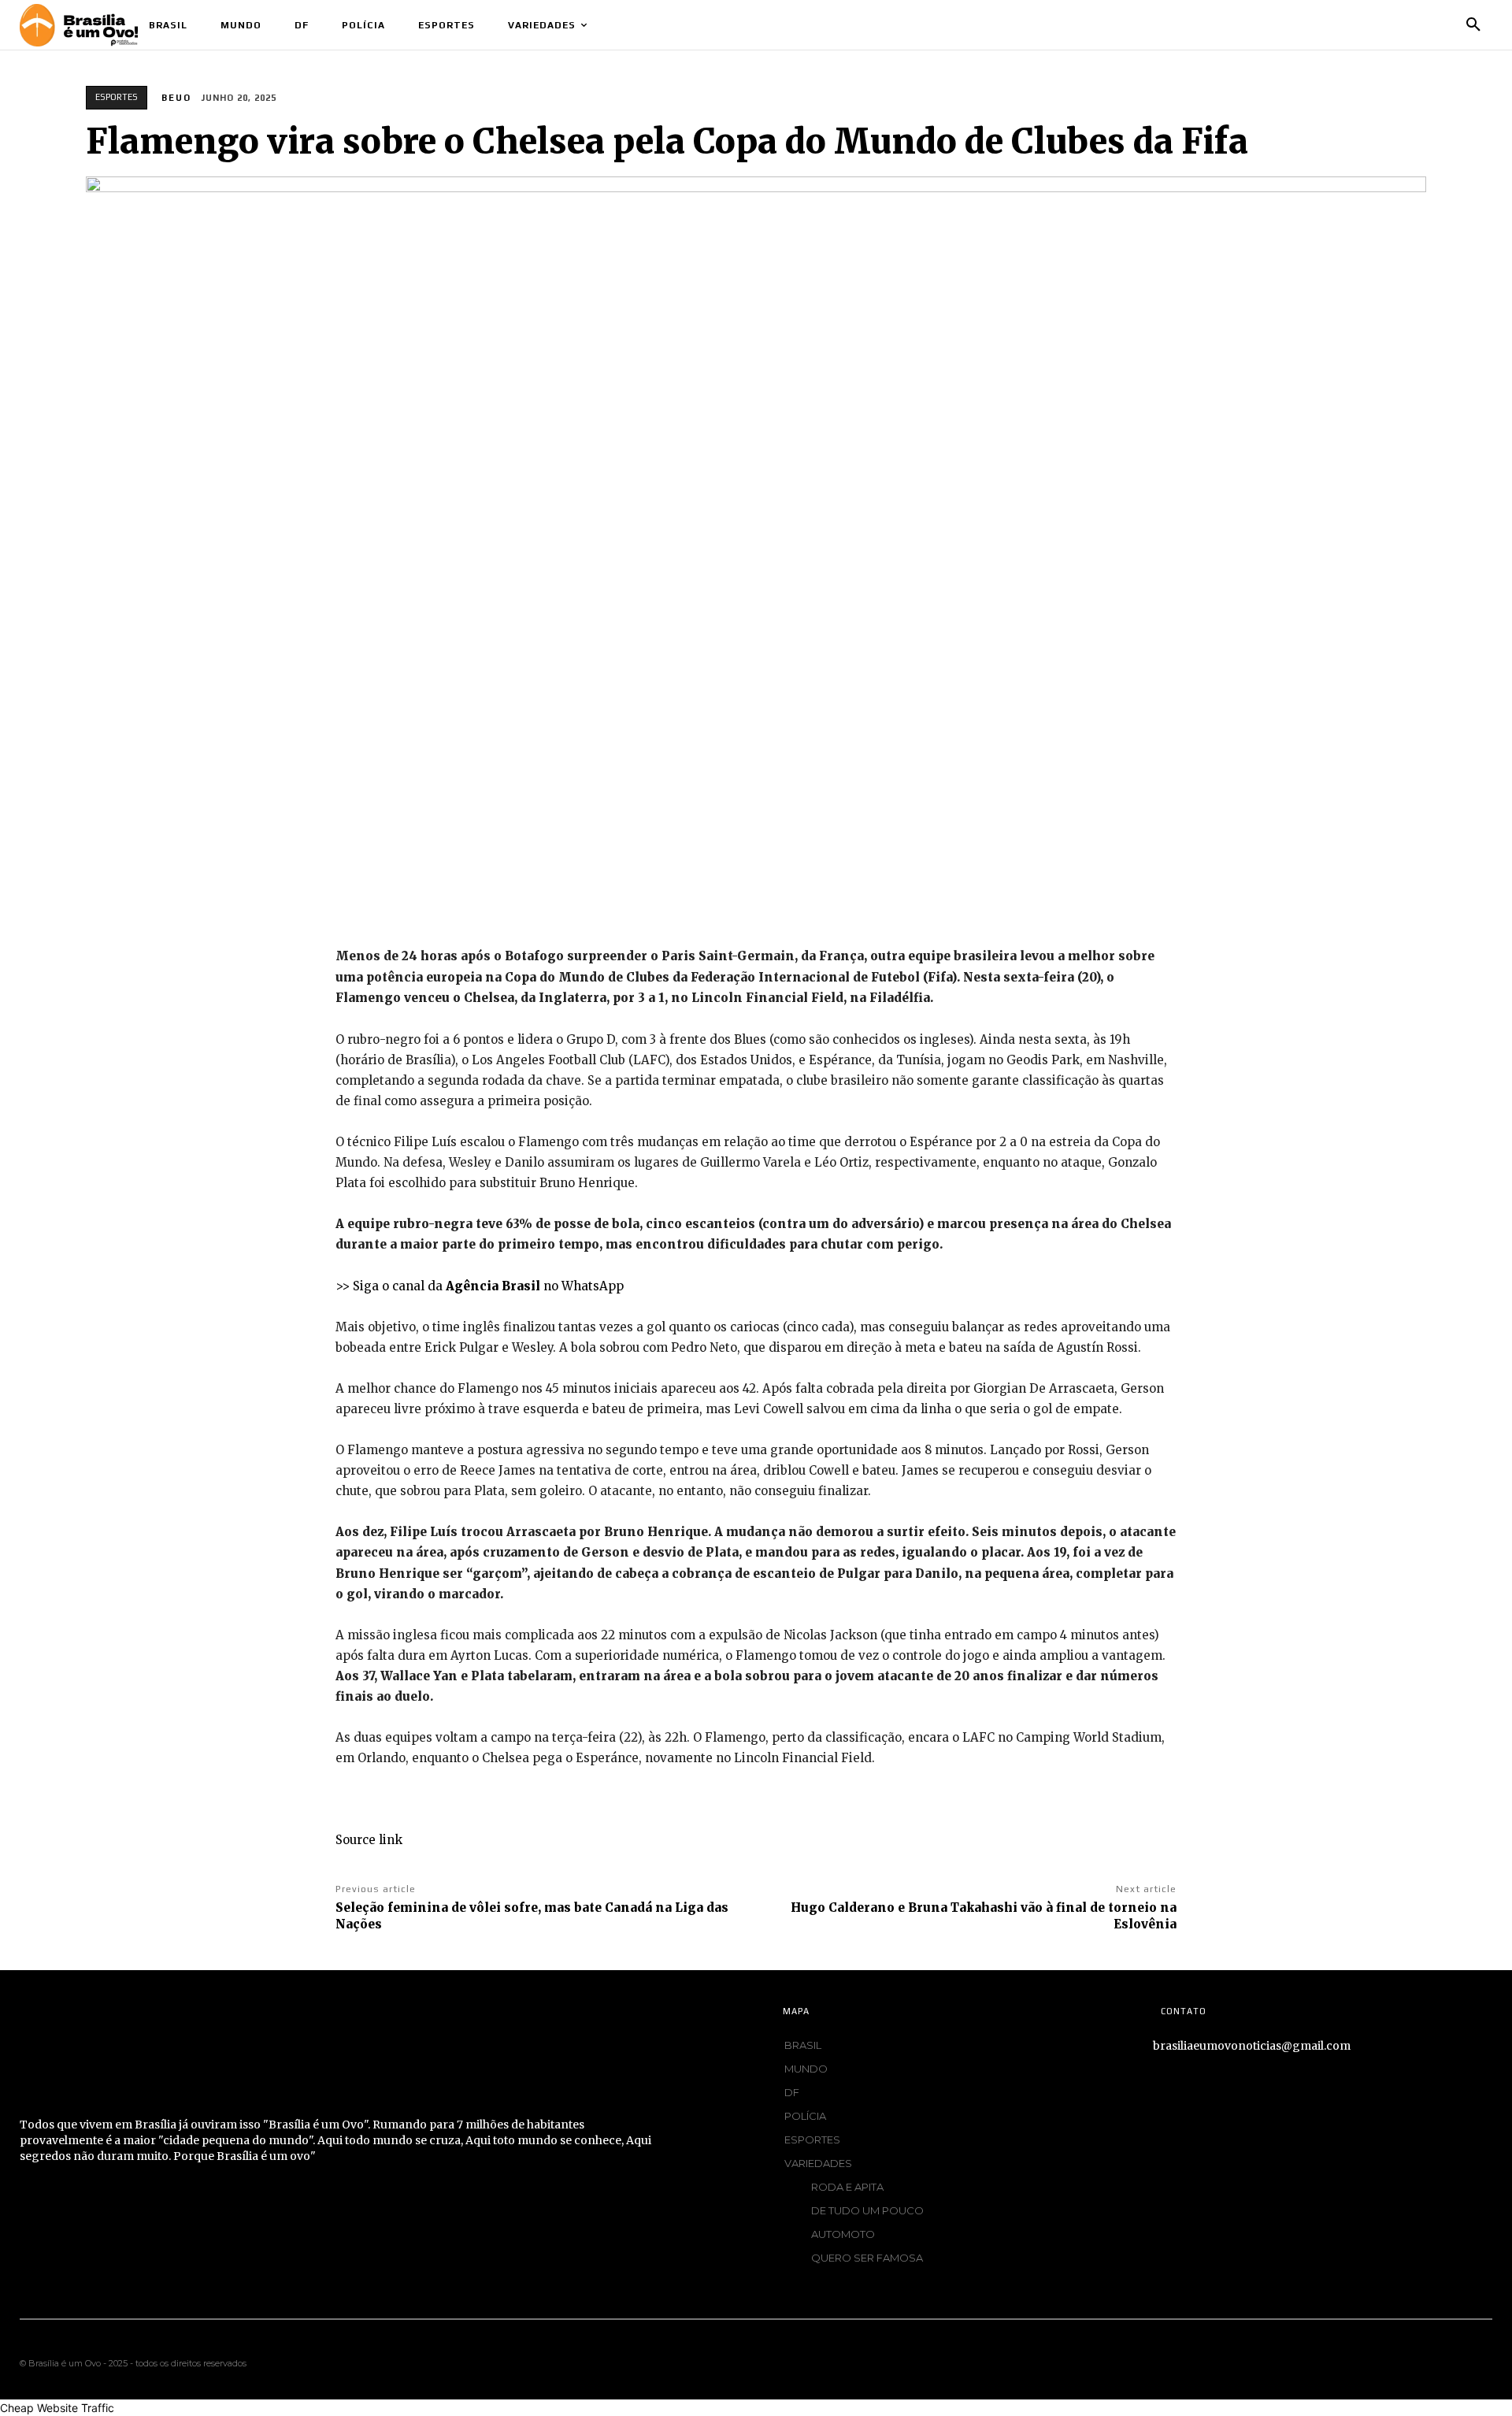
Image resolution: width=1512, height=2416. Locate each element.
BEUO (176, 98)
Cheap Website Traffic (57, 2408)
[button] (1473, 25)
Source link (369, 1840)
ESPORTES (117, 97)
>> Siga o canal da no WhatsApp (480, 1286)
